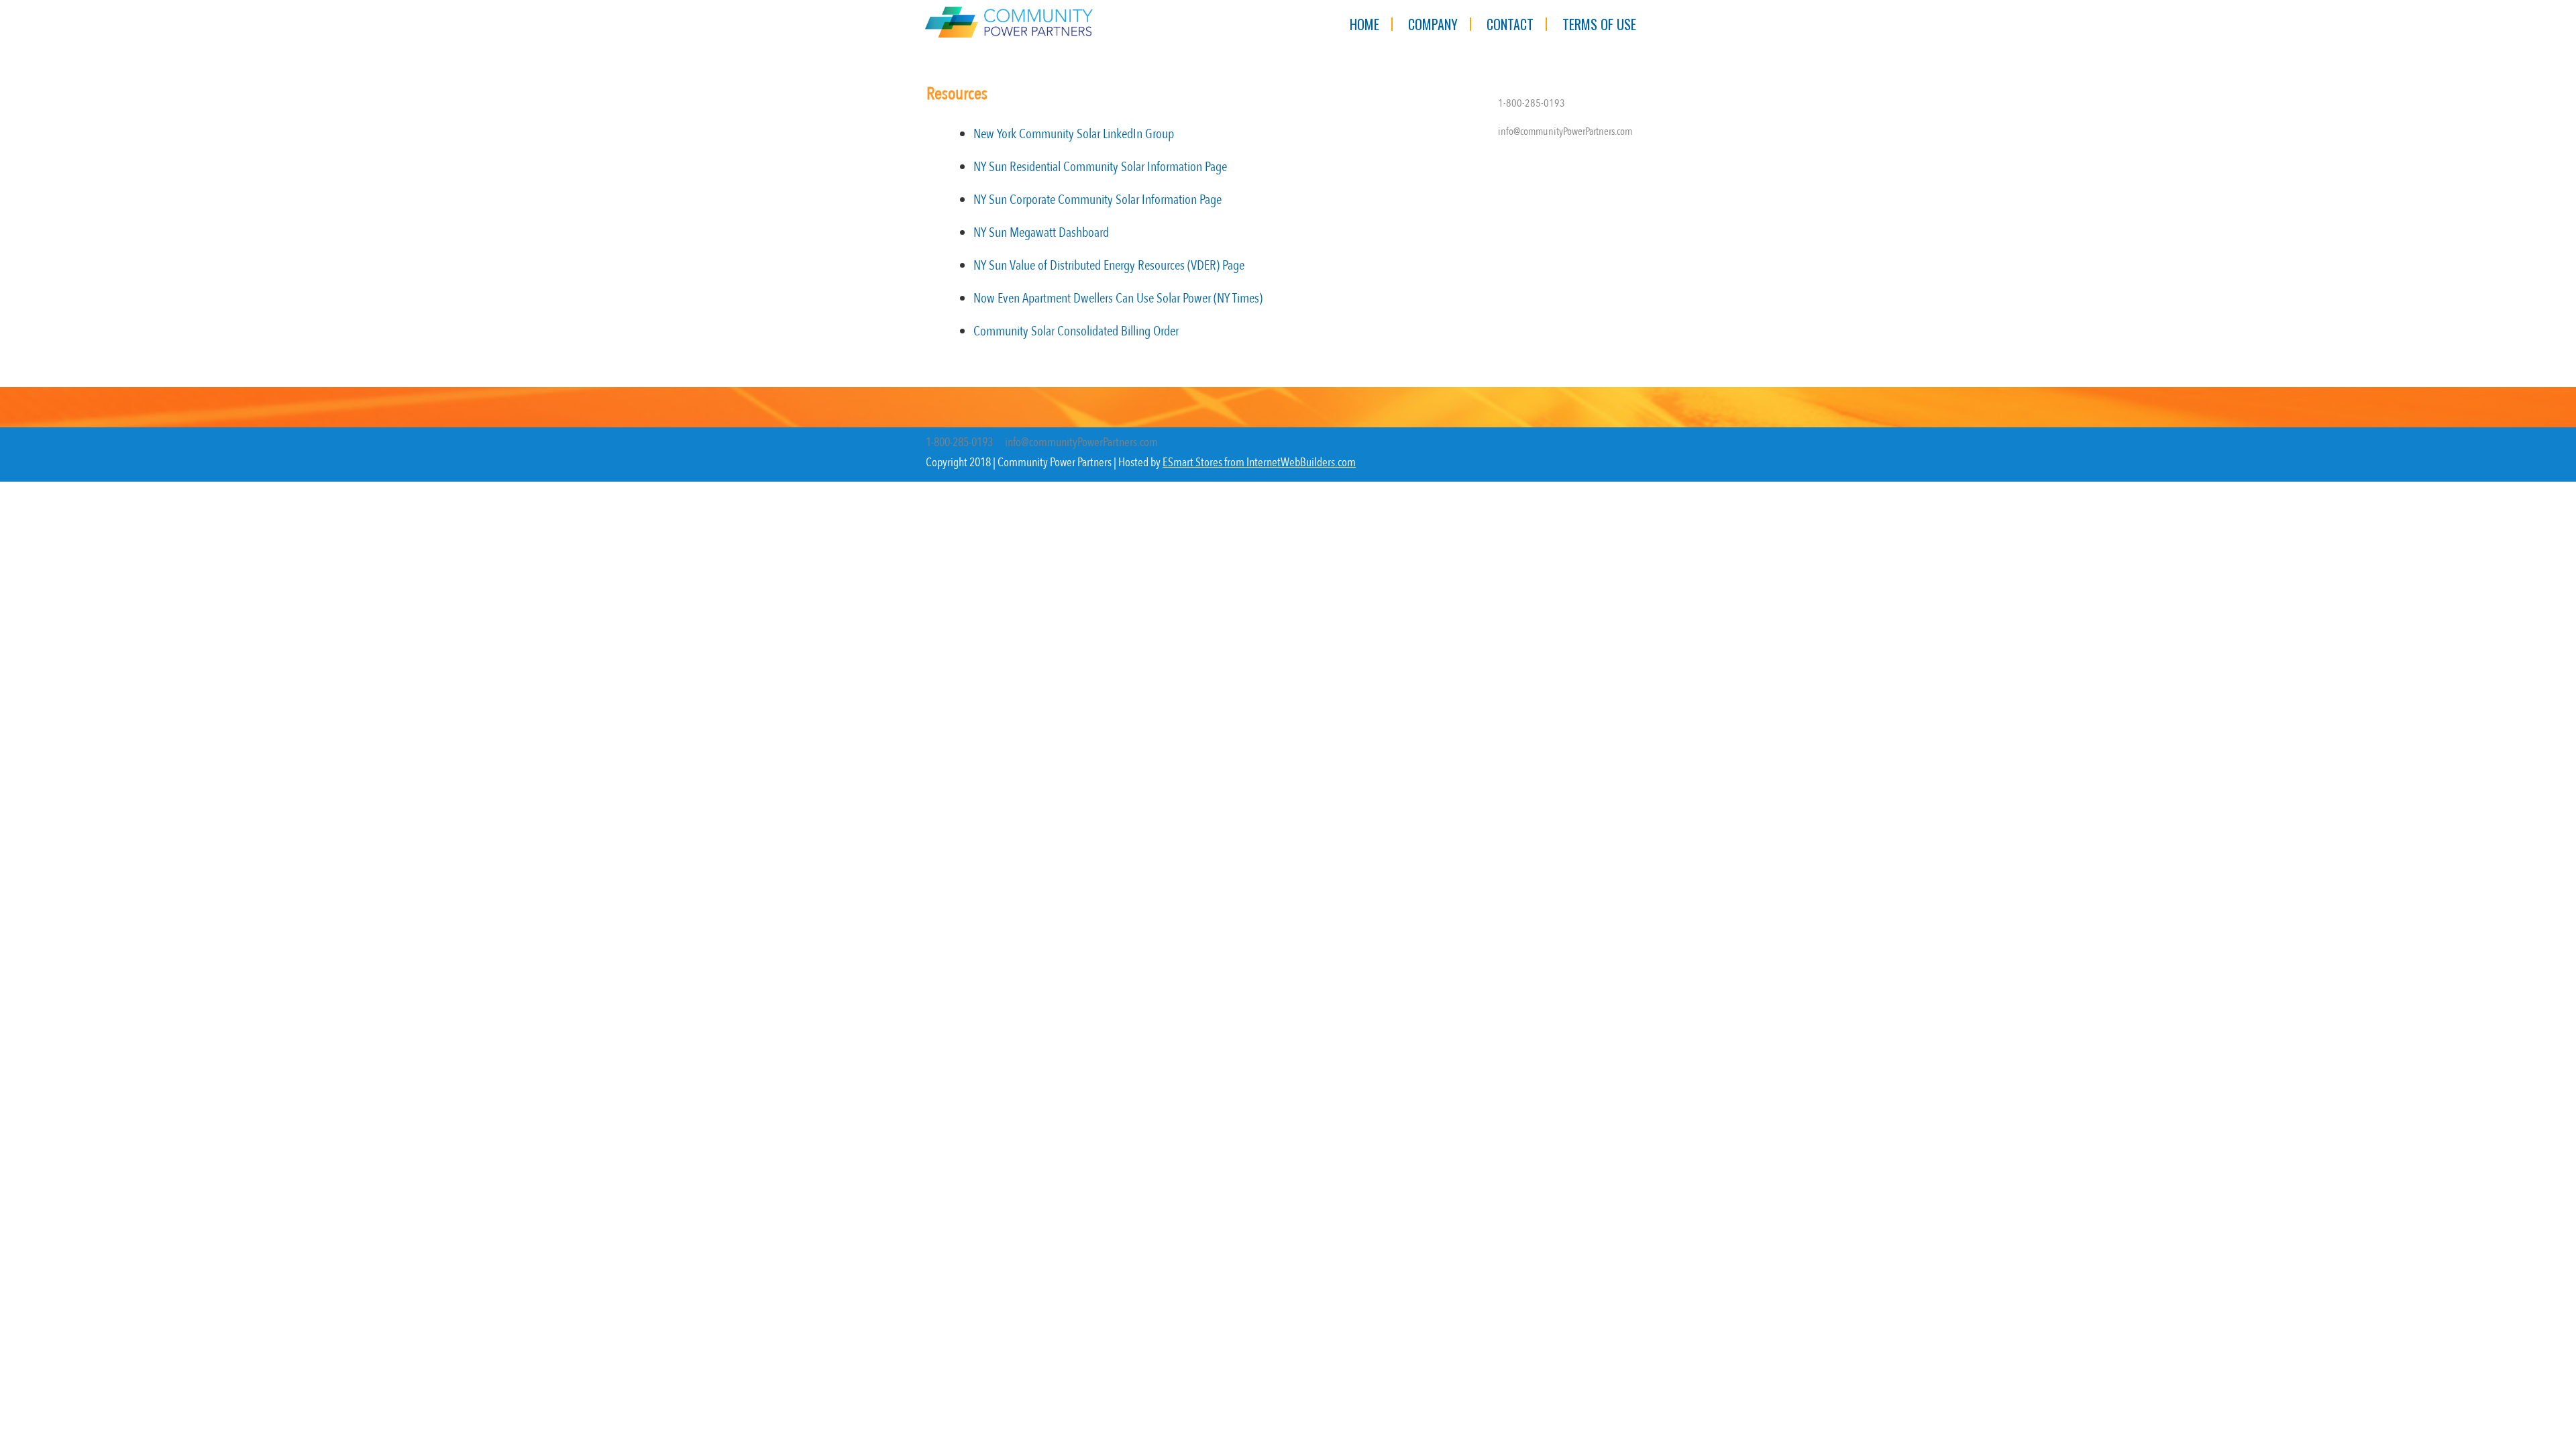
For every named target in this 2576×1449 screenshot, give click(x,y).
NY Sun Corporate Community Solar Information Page (1097, 200)
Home (1364, 24)
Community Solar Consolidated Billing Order (1076, 331)
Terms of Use (1599, 24)
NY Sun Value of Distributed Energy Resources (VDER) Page (1109, 265)
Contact (1510, 24)
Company (1433, 24)
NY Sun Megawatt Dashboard (1041, 232)
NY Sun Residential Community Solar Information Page (1100, 167)
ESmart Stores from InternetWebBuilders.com (1259, 463)
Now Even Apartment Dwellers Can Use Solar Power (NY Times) (1118, 298)
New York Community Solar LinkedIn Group (1074, 134)
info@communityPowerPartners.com (1565, 131)
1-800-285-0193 (1532, 103)
